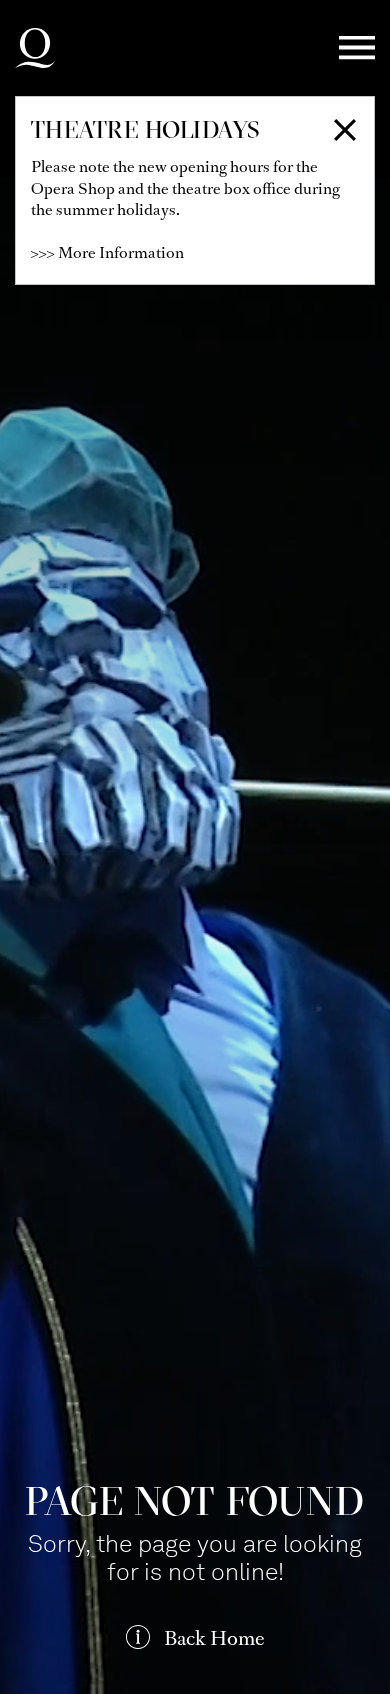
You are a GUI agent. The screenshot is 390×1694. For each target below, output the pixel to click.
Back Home (214, 1638)
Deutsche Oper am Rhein (35, 48)
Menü (357, 48)
